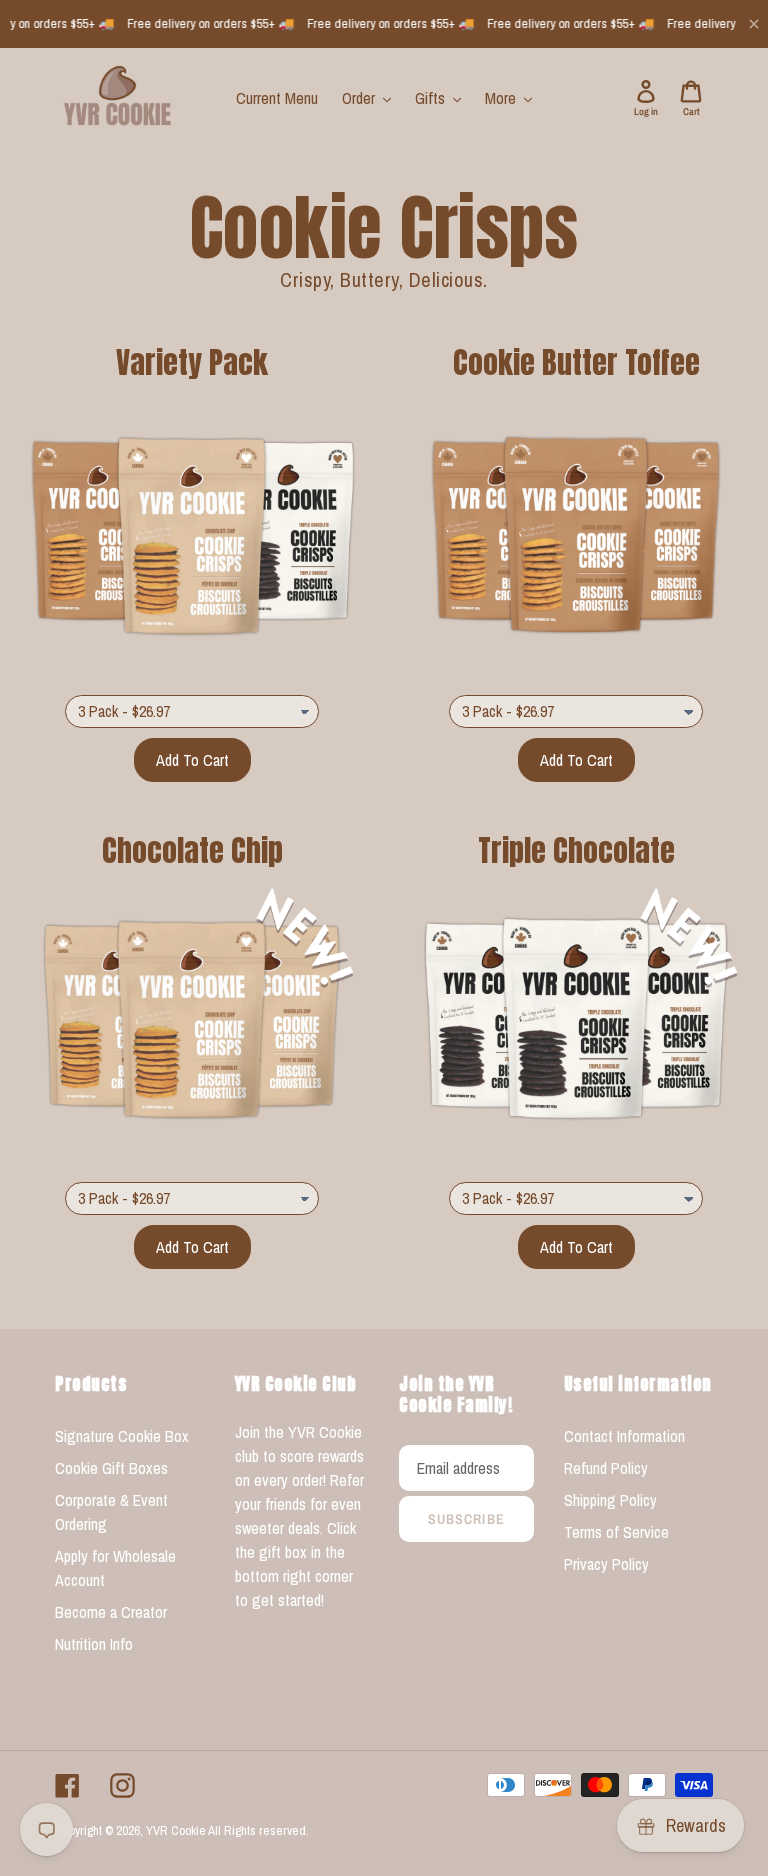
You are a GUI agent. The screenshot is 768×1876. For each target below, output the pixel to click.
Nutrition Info (94, 1644)
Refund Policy (606, 1468)
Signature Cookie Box (122, 1436)
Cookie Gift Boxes (111, 1468)
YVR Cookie (176, 1830)
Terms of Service (616, 1532)
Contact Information (624, 1436)
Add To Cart (192, 760)
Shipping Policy (610, 1500)
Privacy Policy (606, 1564)
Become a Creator (111, 1612)
